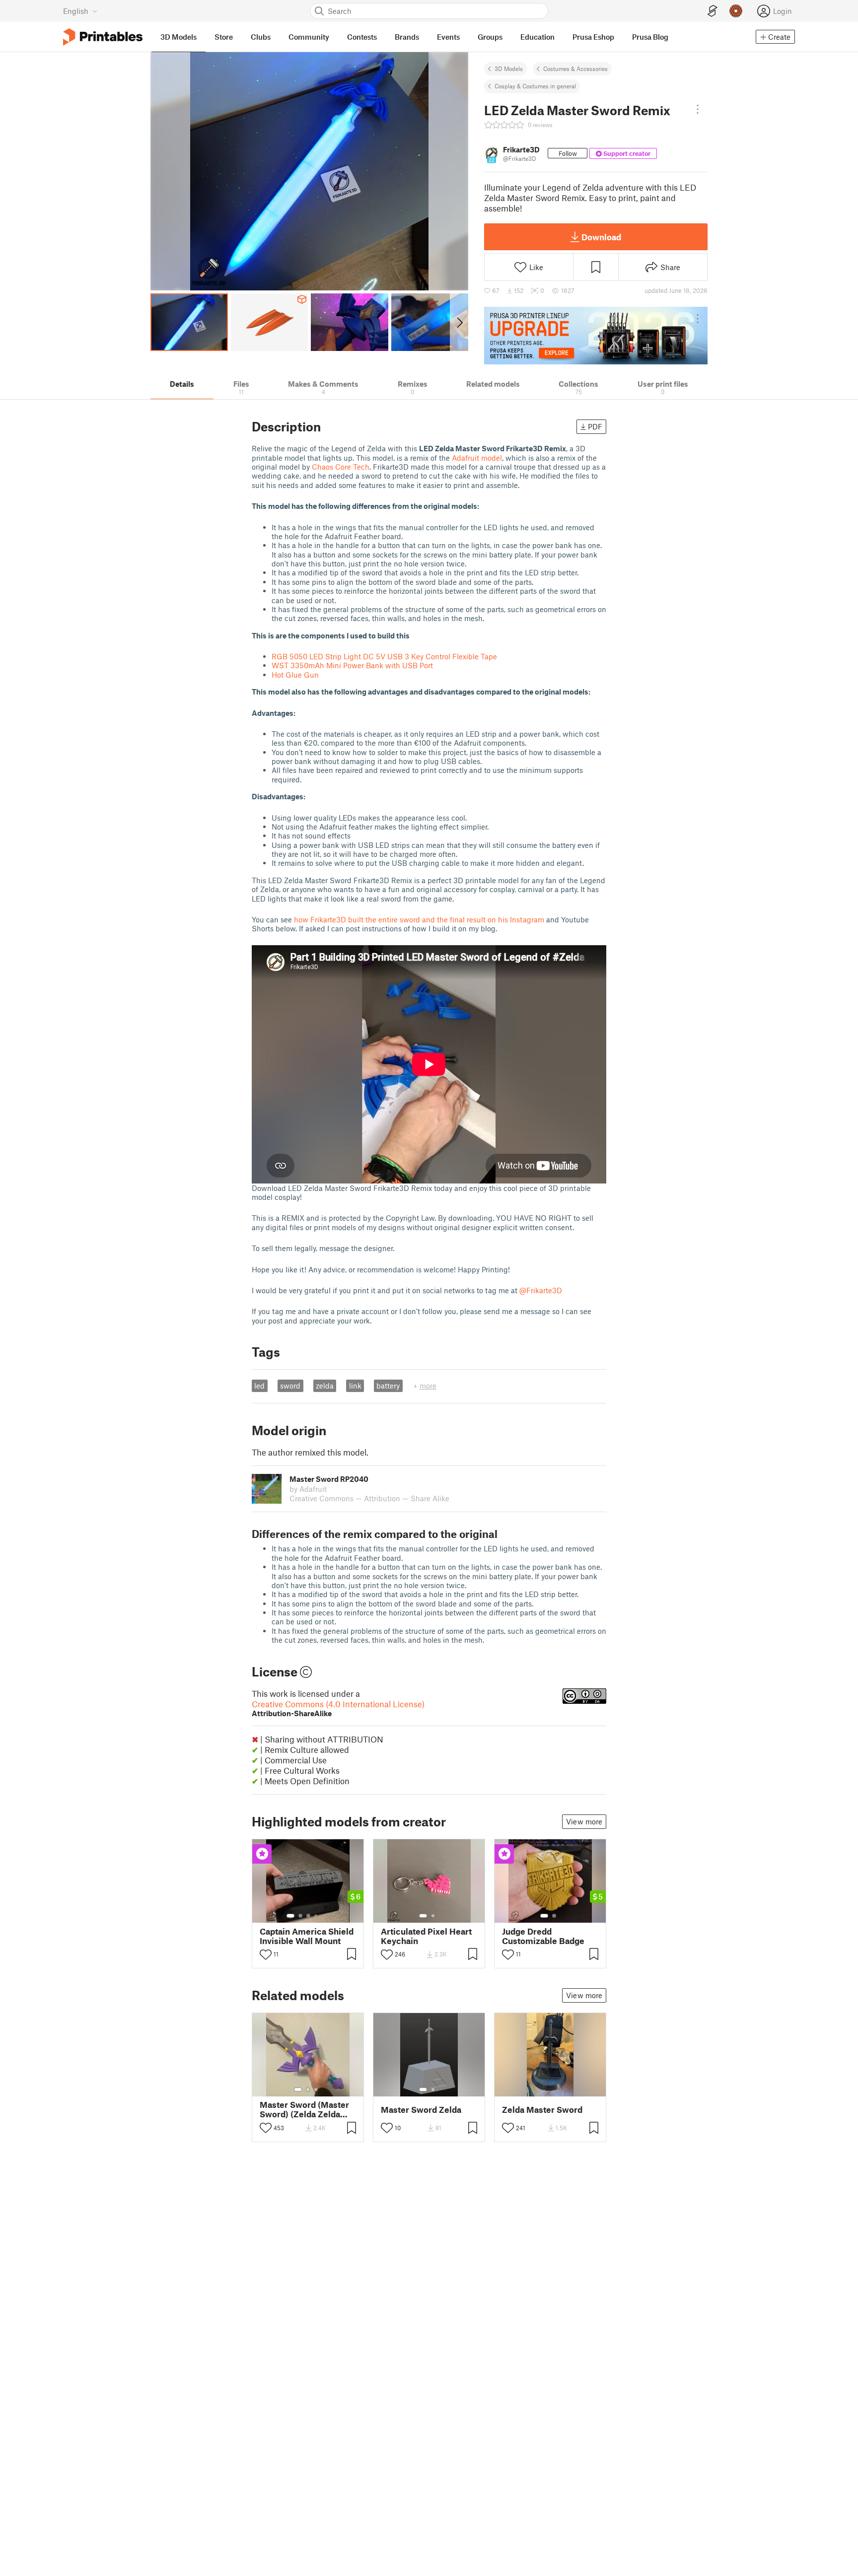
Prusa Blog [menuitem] (650, 37)
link (355, 1386)
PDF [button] (595, 426)
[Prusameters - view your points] (736, 11)
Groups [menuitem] (490, 37)
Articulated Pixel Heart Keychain (426, 1936)
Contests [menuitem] (362, 37)
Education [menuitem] (537, 37)
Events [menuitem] (448, 37)
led (259, 1386)
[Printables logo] (103, 37)
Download (601, 237)
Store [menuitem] (224, 37)
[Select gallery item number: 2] (300, 1916)
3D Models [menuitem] (179, 37)
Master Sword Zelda (421, 2110)
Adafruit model (477, 458)
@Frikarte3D (541, 1290)
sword (290, 1386)
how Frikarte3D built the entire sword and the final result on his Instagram (419, 919)
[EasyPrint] (713, 11)
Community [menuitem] (309, 37)
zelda (325, 1386)
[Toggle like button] (266, 1954)
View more (584, 1821)
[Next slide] (459, 322)
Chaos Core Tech (341, 467)
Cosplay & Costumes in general (535, 86)
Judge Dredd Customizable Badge (543, 1936)
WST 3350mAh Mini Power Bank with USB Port (352, 665)
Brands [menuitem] (407, 37)
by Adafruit (308, 1489)
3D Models (509, 69)
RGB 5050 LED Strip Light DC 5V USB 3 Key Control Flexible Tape (384, 656)
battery (388, 1386)
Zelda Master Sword (542, 2110)
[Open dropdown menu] (698, 109)
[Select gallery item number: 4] (316, 1916)
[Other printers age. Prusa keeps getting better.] (596, 336)
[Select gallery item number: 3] (308, 1916)
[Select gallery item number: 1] (290, 1916)
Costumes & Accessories (575, 69)
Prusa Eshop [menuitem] (593, 37)
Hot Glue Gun (295, 675)
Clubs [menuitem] (261, 37)
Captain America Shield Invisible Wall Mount (307, 1936)
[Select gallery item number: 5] (323, 1916)
